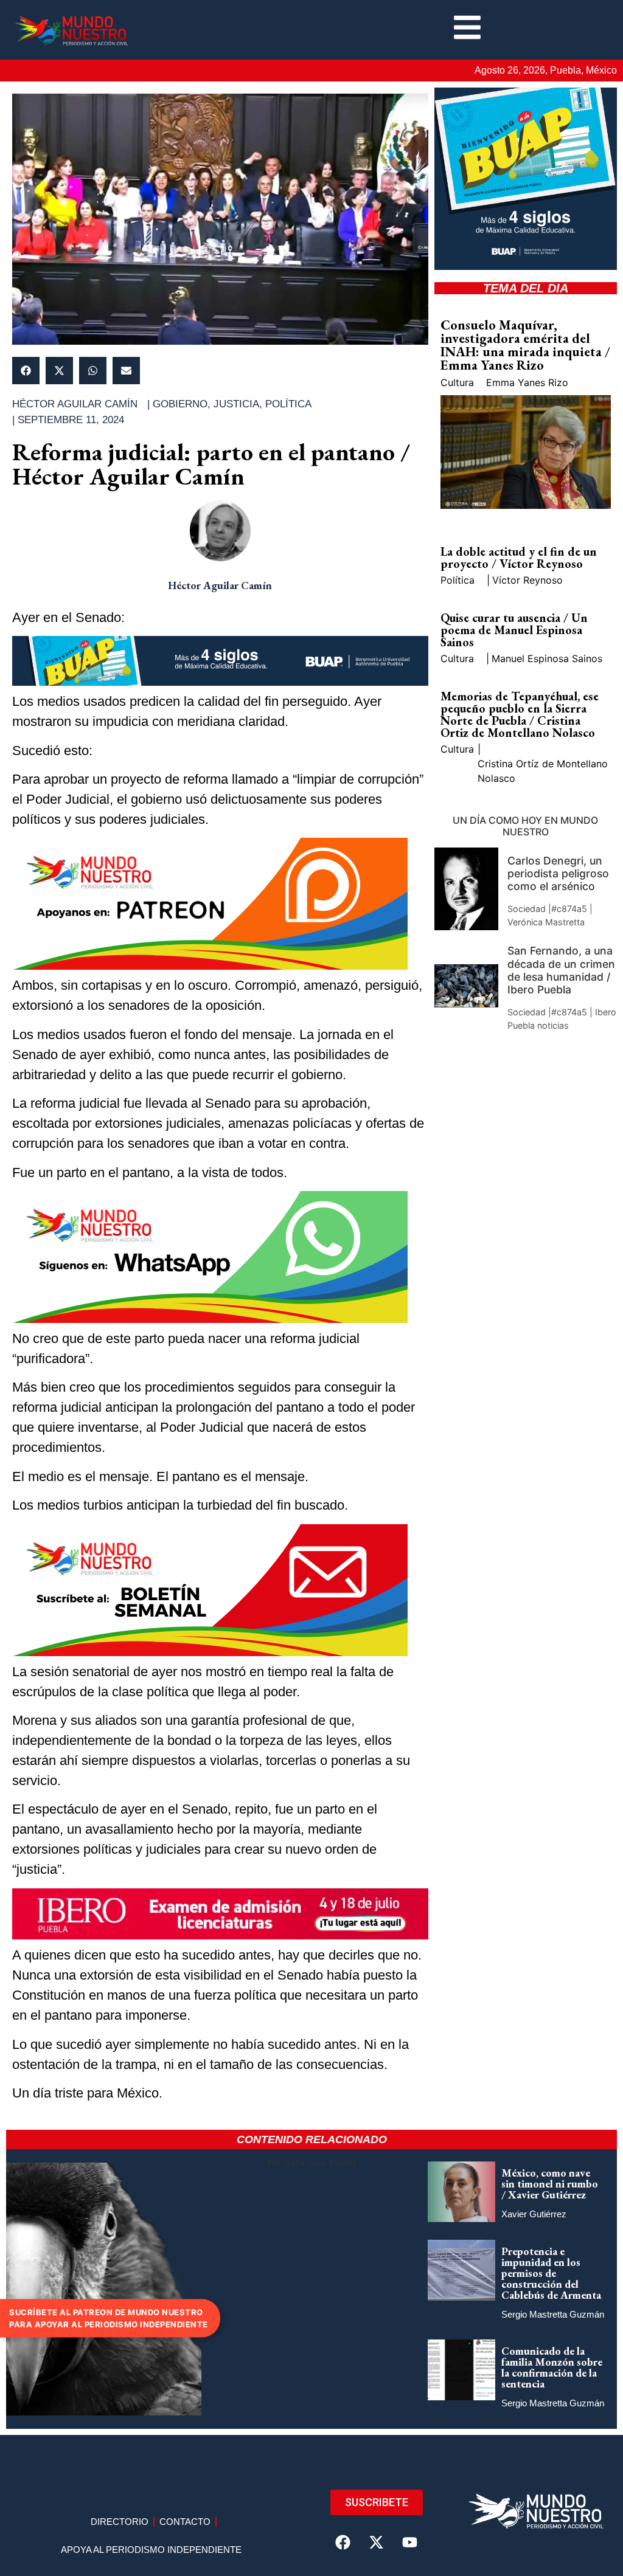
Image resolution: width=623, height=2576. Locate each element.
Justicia (236, 404)
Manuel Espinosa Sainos (547, 658)
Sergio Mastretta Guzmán (553, 2314)
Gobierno (180, 404)
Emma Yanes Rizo (527, 382)
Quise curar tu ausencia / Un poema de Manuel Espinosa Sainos (514, 630)
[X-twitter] (377, 2543)
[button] (26, 371)
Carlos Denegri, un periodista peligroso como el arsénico (558, 873)
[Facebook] (343, 2543)
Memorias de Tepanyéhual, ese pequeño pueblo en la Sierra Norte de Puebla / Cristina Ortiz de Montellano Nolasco (520, 714)
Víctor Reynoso (527, 580)
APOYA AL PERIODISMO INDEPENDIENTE (151, 2550)
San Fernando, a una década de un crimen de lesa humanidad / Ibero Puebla (561, 970)
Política (288, 404)
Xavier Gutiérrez (534, 2214)
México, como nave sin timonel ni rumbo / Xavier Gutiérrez (550, 2184)
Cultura (457, 382)
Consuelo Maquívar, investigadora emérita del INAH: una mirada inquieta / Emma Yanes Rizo (525, 345)
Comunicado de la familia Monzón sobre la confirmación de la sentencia (552, 2367)
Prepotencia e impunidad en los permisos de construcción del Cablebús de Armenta (551, 2273)
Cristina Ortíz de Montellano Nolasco (543, 771)
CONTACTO (185, 2522)
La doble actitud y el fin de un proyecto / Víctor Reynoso (519, 558)
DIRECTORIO (120, 2522)
